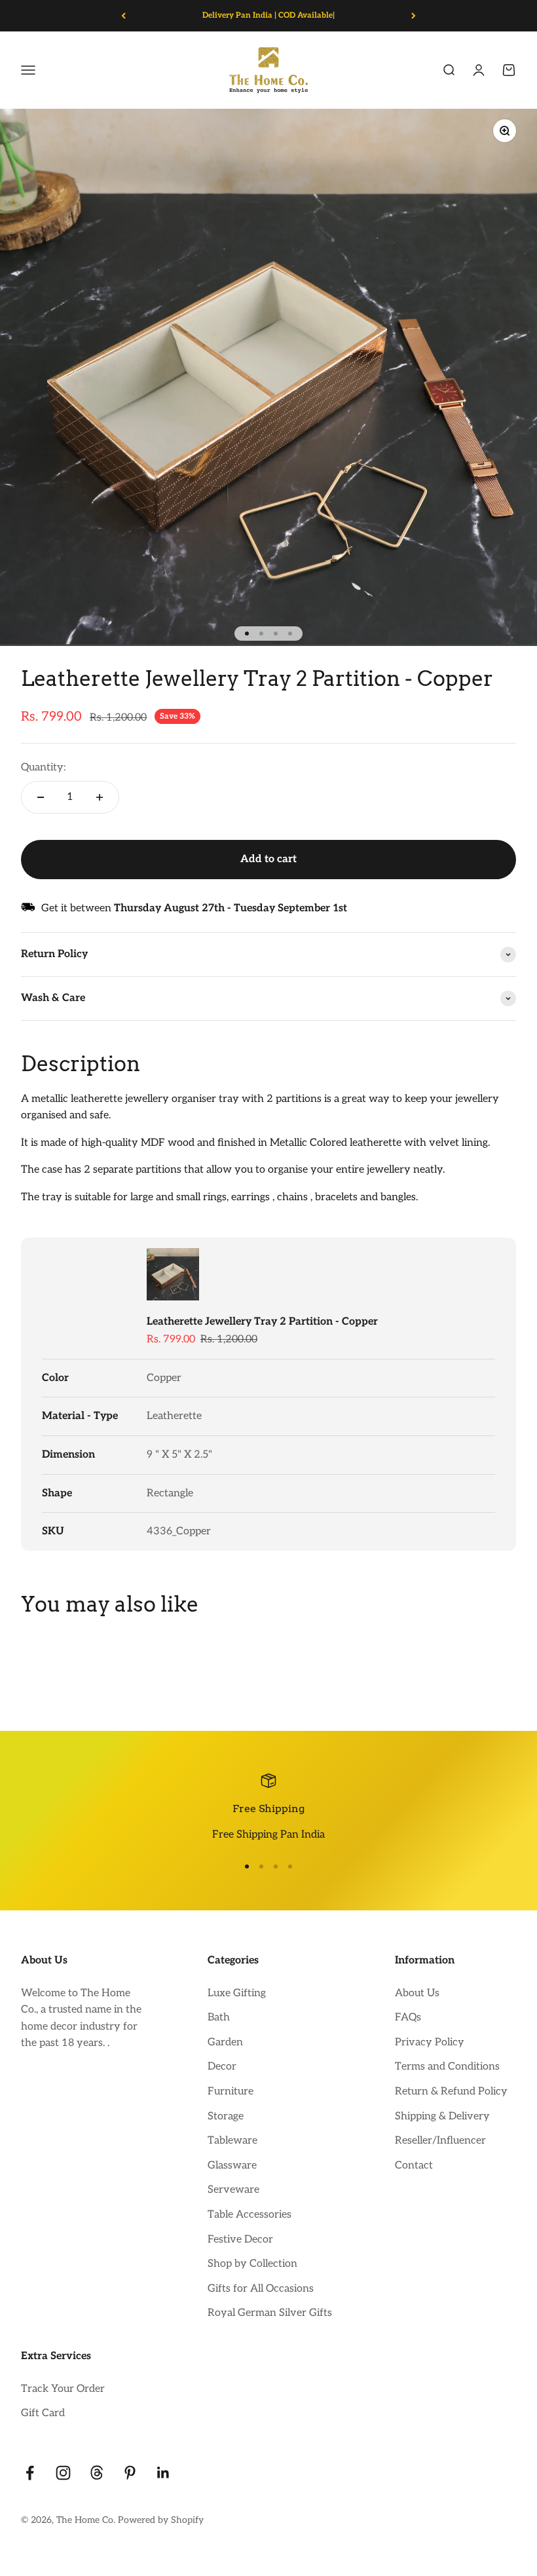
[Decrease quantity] (41, 797)
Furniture (231, 2092)
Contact (414, 2166)
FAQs (408, 2017)
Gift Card (43, 2413)
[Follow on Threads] (97, 2473)
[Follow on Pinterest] (130, 2473)
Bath (219, 2017)
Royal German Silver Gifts (270, 2313)
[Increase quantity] (100, 797)
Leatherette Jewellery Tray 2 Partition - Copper (262, 1322)
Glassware (232, 2166)
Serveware (233, 2190)
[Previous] (123, 16)
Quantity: (43, 767)
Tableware (232, 2141)
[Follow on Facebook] (30, 2473)
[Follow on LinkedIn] (163, 2473)
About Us (417, 1993)
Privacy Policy (430, 2042)
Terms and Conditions (447, 2067)
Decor (222, 2067)
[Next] (414, 16)
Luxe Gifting (237, 1993)
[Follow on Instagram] (63, 2473)
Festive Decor (240, 2240)
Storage (226, 2116)
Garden (225, 2042)
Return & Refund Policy (451, 2092)
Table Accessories (250, 2215)
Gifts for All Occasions (261, 2289)
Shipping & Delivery (442, 2116)
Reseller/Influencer (440, 2141)
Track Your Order (63, 2389)
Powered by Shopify (161, 2520)
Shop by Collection (252, 2264)
